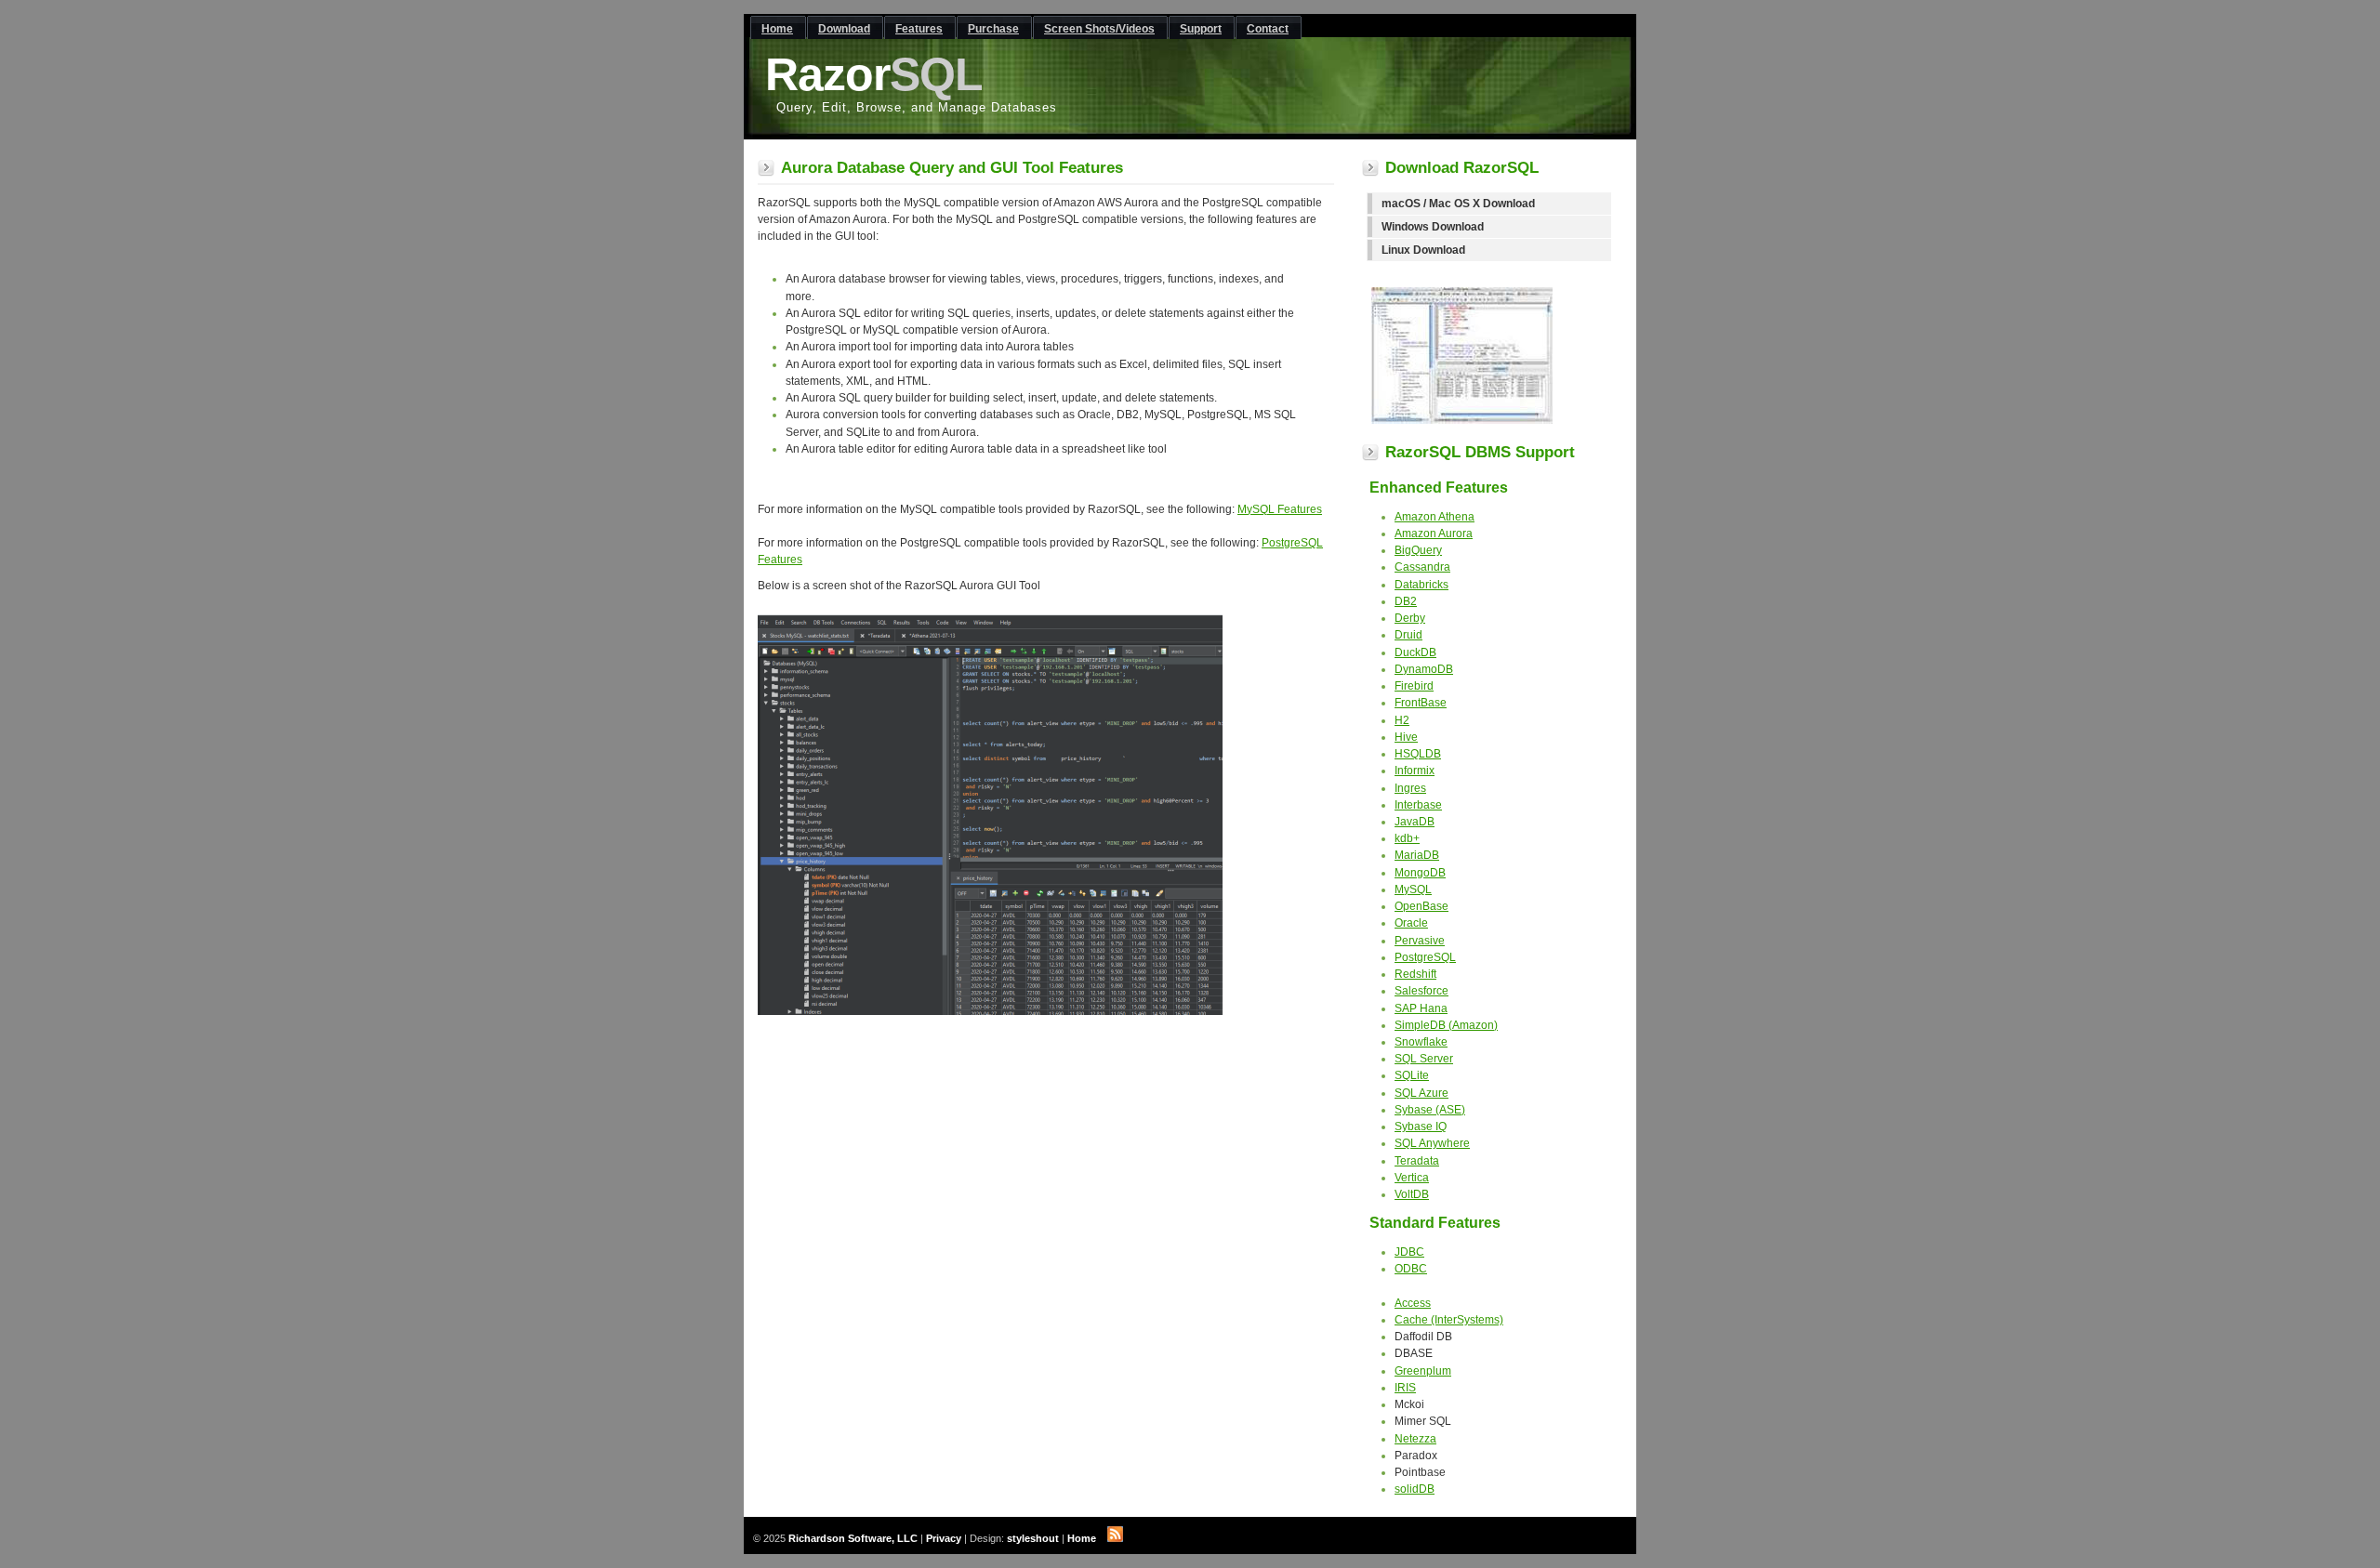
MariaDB (1417, 855)
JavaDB (1415, 822)
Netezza (1415, 1439)
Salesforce (1421, 991)
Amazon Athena (1435, 517)
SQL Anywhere (1432, 1143)
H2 (1402, 720)
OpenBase (1421, 906)
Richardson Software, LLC (853, 1538)
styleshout (1033, 1538)
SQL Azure (1421, 1093)
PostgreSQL (1425, 957)
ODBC (1411, 1269)
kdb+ (1407, 838)
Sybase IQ (1421, 1127)
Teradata (1417, 1161)
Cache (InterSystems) (1449, 1320)
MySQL (1413, 889)
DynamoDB (1424, 669)
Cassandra (1422, 567)
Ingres (1410, 788)
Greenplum (1423, 1371)
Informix (1415, 771)
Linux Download (1423, 250)
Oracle (1411, 923)
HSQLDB (1418, 754)
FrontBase (1421, 703)
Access (1413, 1303)
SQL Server (1424, 1059)
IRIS (1405, 1388)
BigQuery (1418, 550)
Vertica (1412, 1178)
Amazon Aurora (1434, 534)
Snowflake (1421, 1042)
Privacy (944, 1538)
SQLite (1412, 1075)
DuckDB (1415, 652)
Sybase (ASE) (1430, 1110)
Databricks (1421, 585)
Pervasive (1420, 941)
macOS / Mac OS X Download (1458, 204)
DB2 (1406, 601)
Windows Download (1433, 227)
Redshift (1415, 974)
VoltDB (1412, 1194)
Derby (1410, 618)
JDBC (1409, 1252)
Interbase (1418, 805)
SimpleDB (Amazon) (1446, 1025)
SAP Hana (1421, 1008)
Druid (1408, 635)
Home (1082, 1538)
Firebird (1414, 686)
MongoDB (1420, 873)
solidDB (1415, 1489)
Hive (1406, 737)
